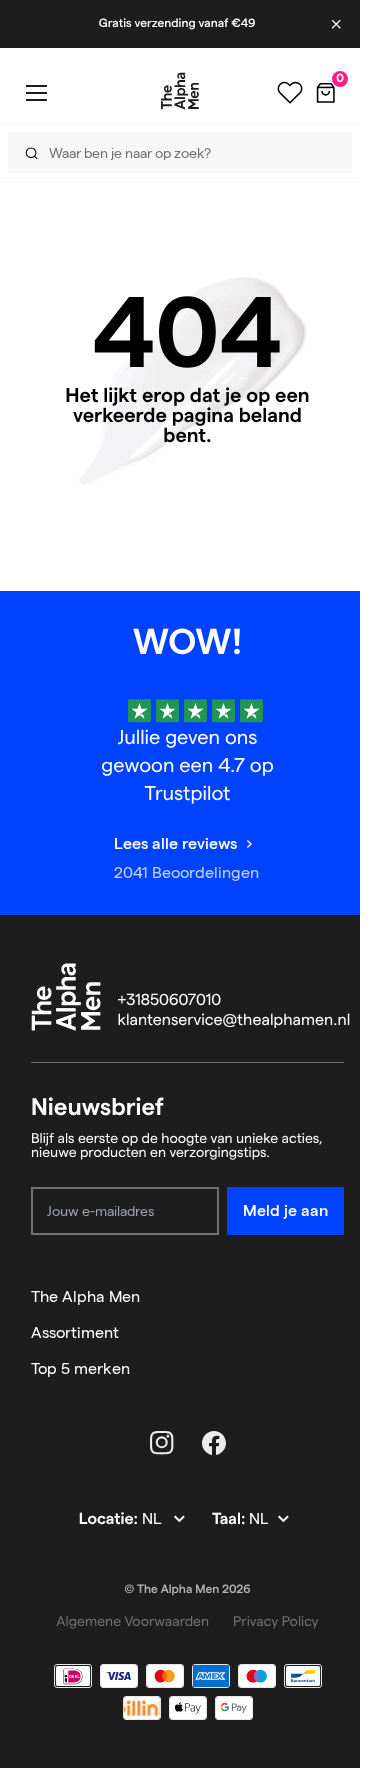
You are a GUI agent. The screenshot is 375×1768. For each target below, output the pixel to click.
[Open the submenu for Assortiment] (335, 1333)
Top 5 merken (80, 1368)
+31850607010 (170, 1000)
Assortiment (75, 1332)
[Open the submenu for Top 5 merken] (335, 1369)
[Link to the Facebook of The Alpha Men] (214, 1443)
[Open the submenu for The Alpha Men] (335, 1297)
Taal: (230, 1519)
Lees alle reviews (175, 843)
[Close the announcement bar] (338, 24)
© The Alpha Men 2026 (188, 1589)
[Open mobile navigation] (36, 92)
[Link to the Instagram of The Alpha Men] (162, 1443)
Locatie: (110, 1519)
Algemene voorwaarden (132, 1621)
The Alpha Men (85, 1296)
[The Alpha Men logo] (180, 91)
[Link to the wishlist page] (290, 93)
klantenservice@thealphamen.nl (234, 1020)
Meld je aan (285, 1210)
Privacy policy (276, 1621)
